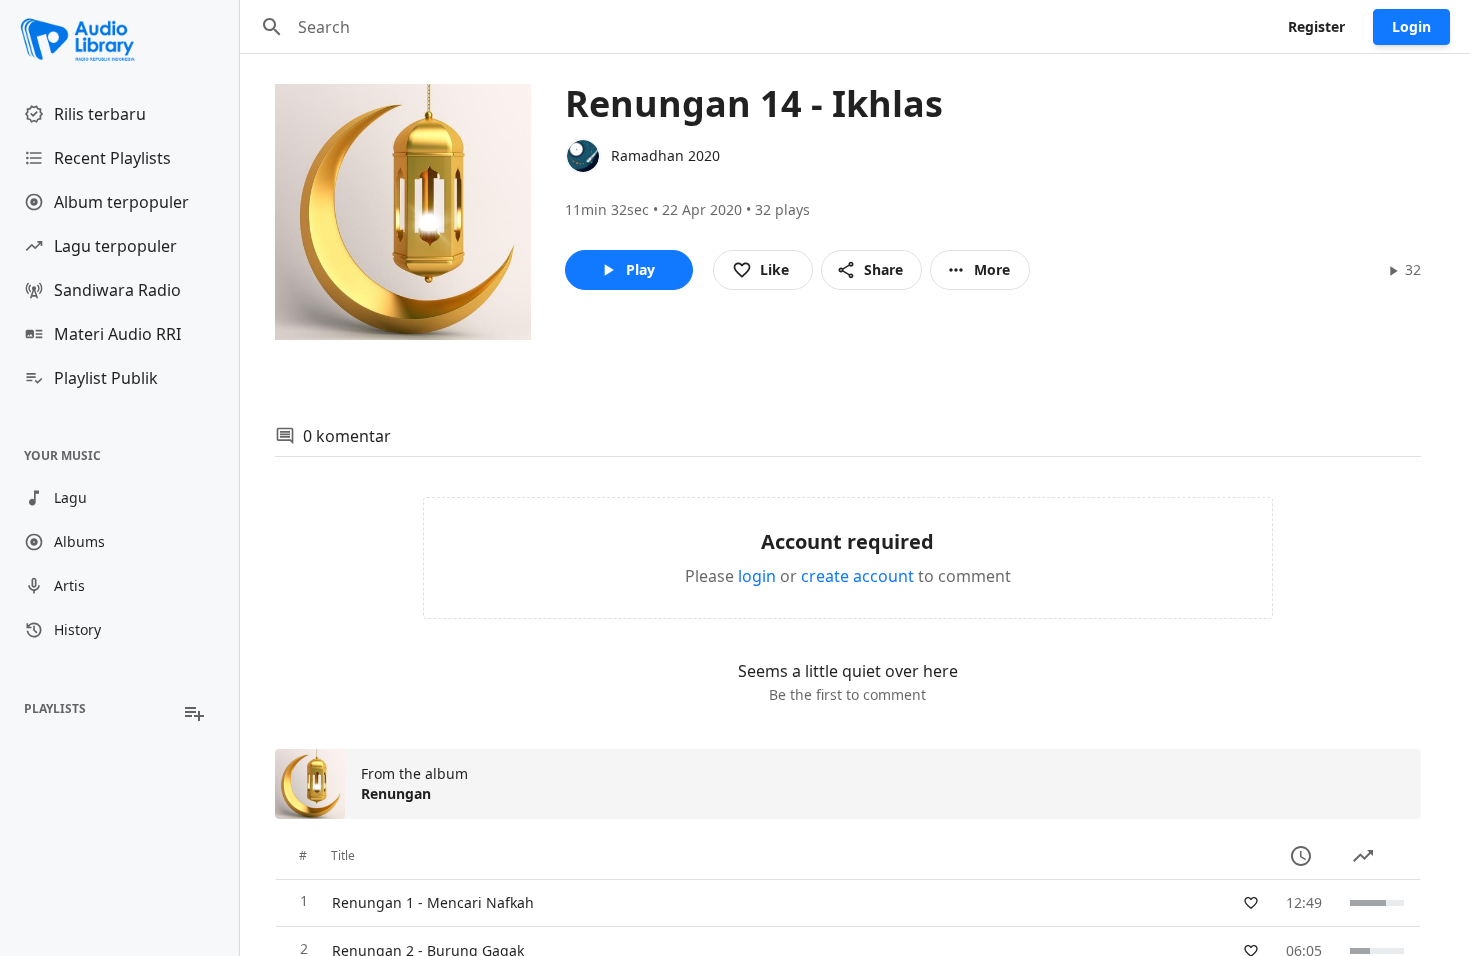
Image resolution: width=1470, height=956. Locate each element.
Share (883, 269)
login (757, 576)
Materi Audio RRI (117, 334)
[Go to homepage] (119, 40)
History (77, 629)
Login (1411, 26)
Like (774, 269)
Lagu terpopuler (115, 246)
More (992, 269)
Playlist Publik (106, 378)
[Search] (272, 27)
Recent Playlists (112, 158)
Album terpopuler (121, 202)
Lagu (70, 497)
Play (640, 269)
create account (857, 576)
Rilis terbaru (100, 114)
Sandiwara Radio (117, 290)
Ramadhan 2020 (665, 155)
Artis (69, 585)
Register (1316, 26)
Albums (79, 541)
